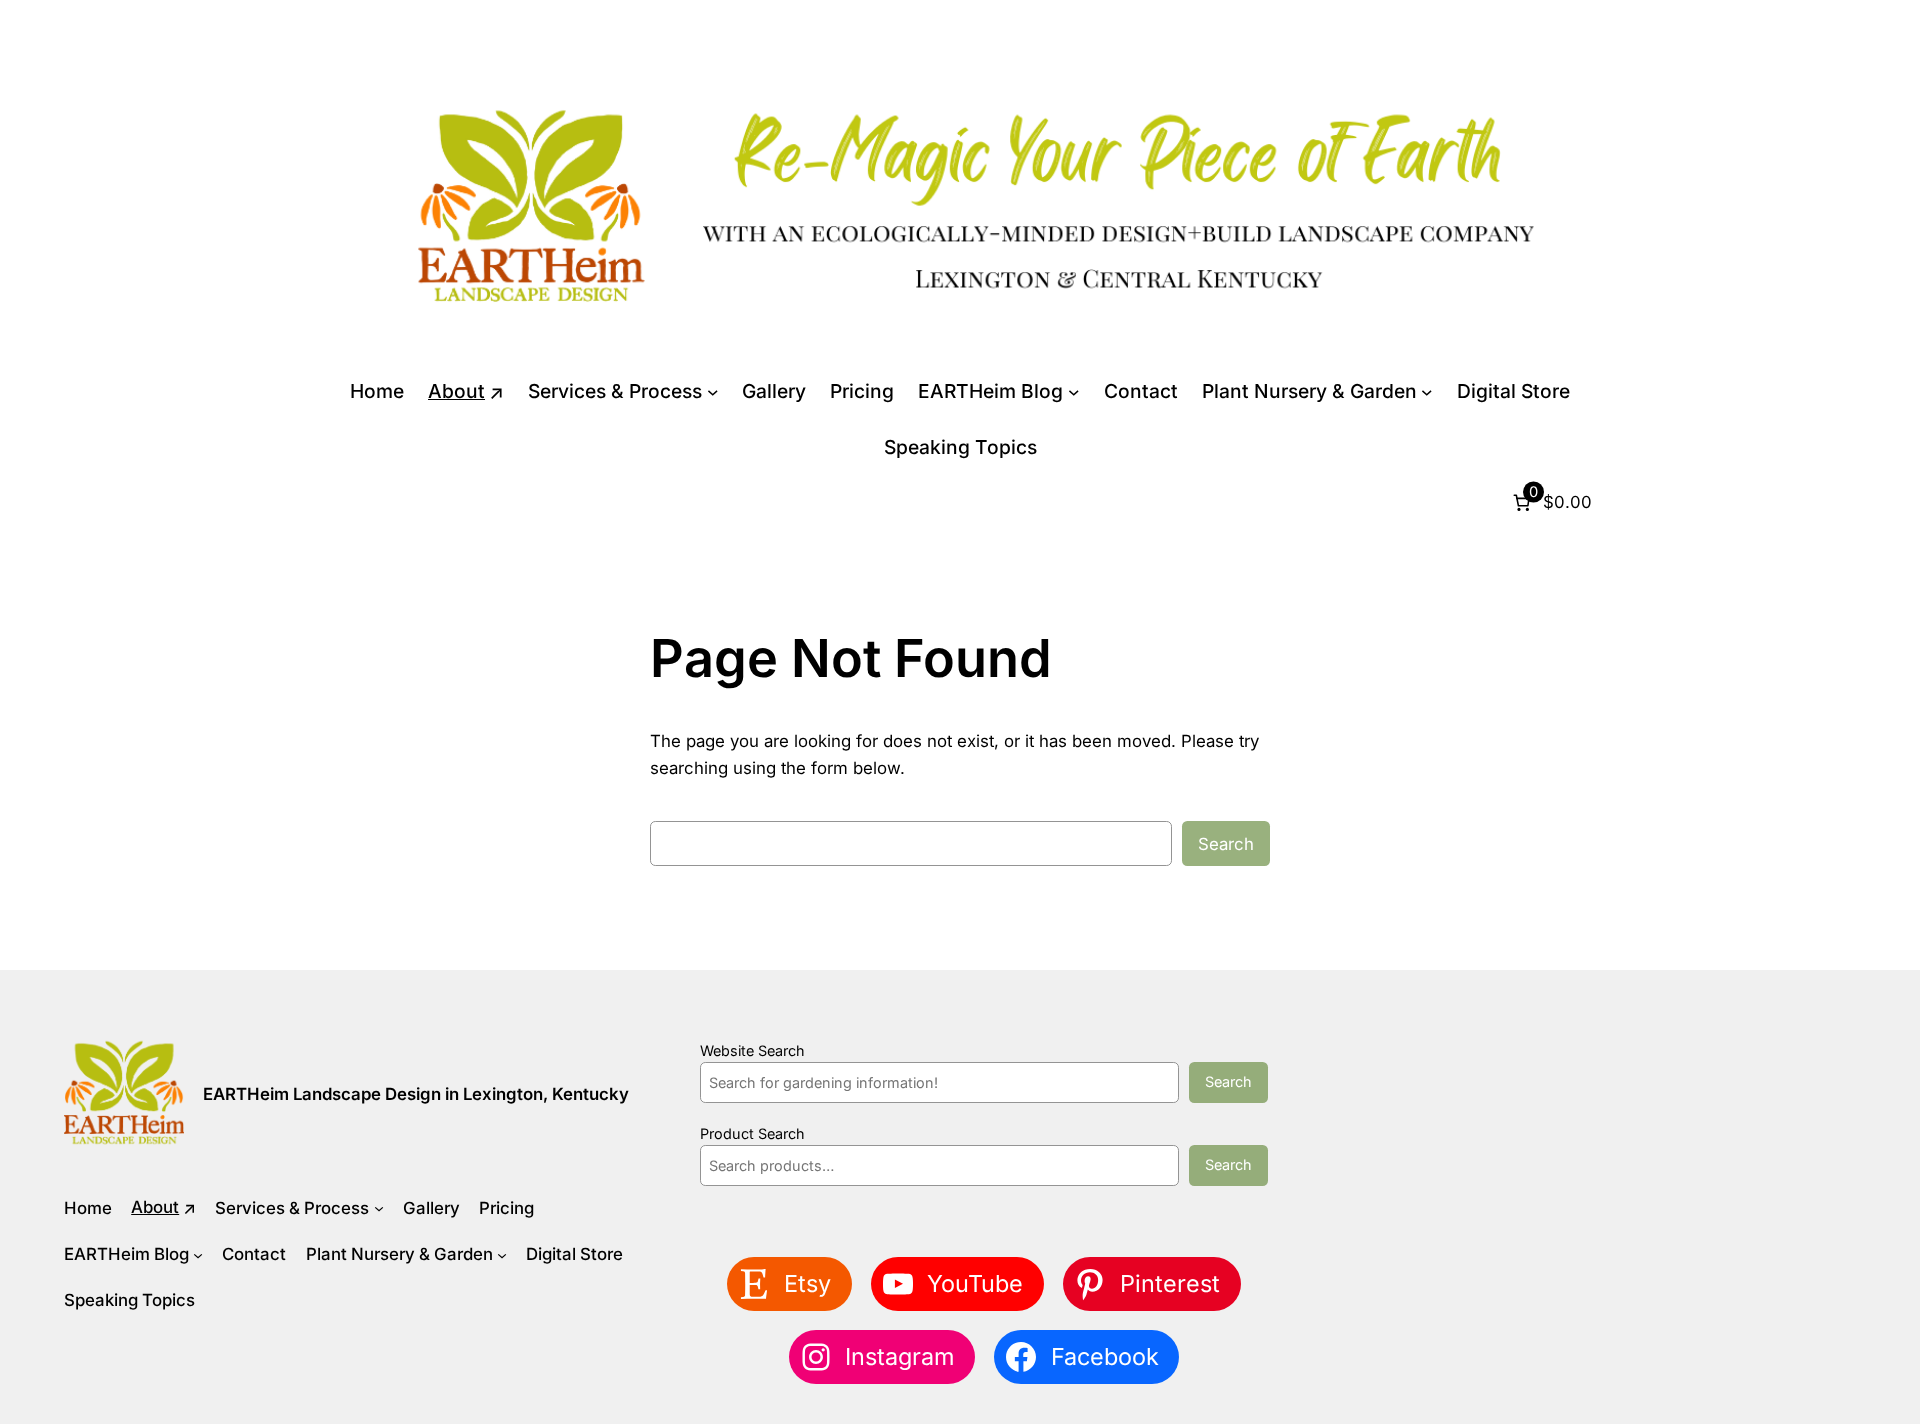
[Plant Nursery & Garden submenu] (1427, 392)
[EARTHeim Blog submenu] (1074, 392)
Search (1226, 844)
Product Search (752, 1133)
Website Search (752, 1050)
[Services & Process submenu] (713, 392)
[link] (1550, 503)
